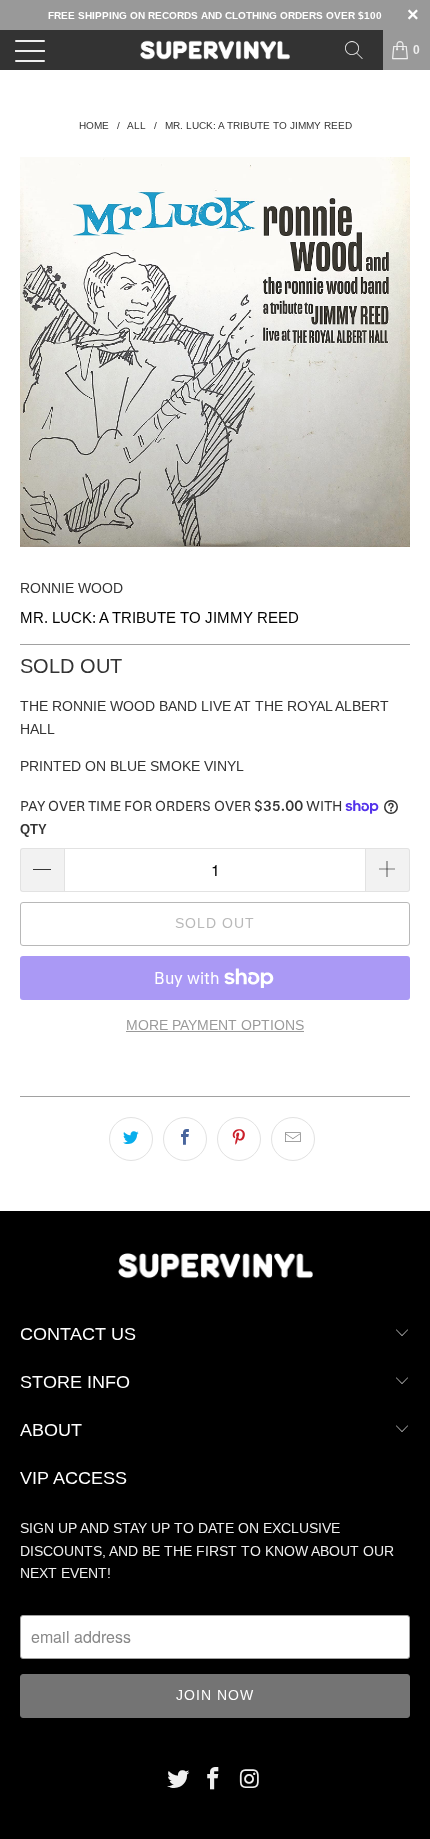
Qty (33, 829)
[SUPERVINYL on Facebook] (214, 1780)
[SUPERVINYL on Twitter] (178, 1780)
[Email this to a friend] (293, 1139)
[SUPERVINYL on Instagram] (250, 1780)
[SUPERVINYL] (215, 50)
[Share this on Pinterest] (239, 1139)
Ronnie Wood (71, 588)
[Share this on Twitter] (131, 1139)
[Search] (361, 50)
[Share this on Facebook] (185, 1139)
